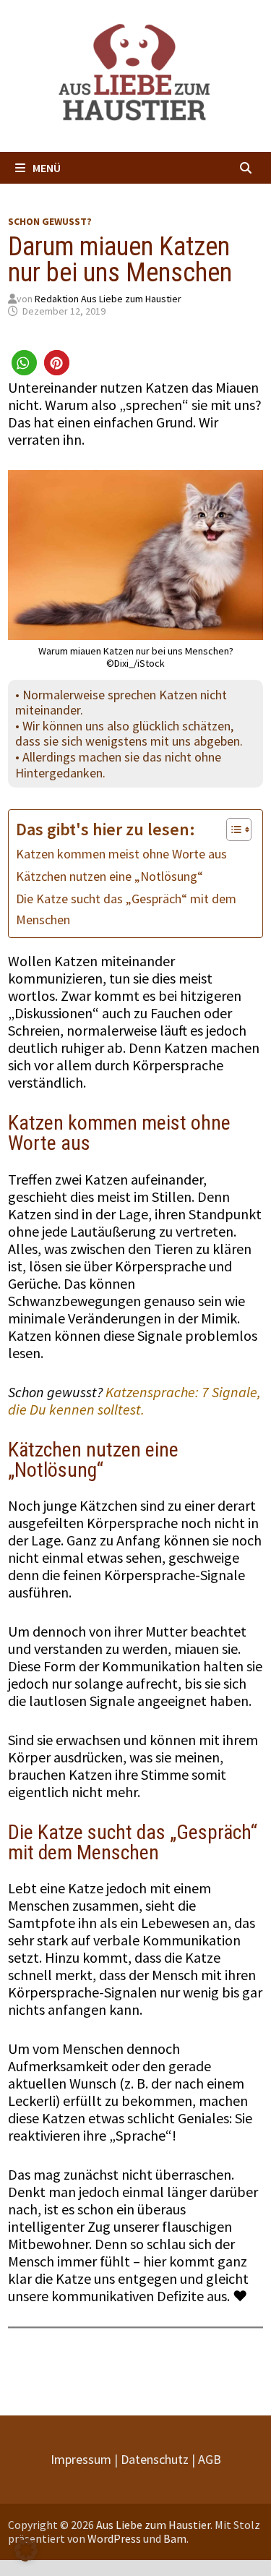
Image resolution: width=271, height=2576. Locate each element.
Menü (47, 168)
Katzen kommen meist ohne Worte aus (121, 854)
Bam (175, 2538)
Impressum (81, 2459)
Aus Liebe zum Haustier (153, 2525)
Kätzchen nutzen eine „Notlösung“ (109, 876)
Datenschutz (155, 2459)
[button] (24, 363)
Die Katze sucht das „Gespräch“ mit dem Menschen (126, 909)
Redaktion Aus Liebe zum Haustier (108, 299)
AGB (210, 2459)
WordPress (114, 2538)
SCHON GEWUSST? (50, 221)
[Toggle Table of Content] (232, 829)
